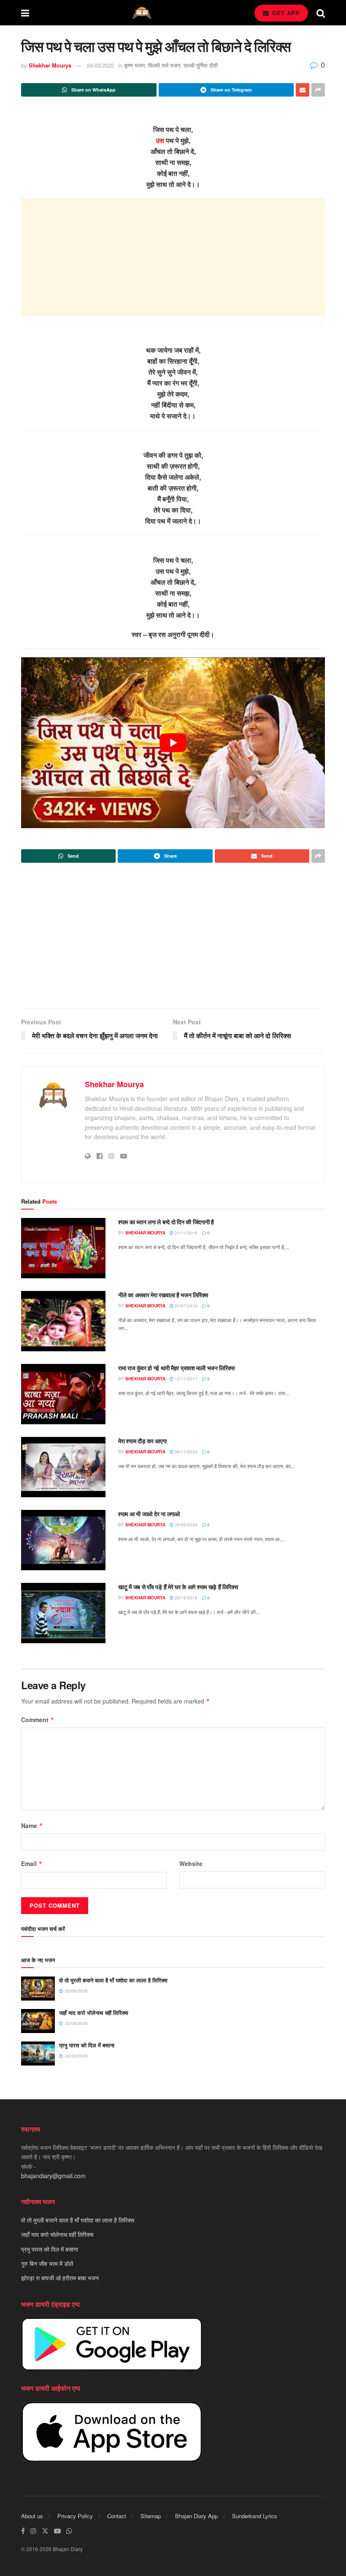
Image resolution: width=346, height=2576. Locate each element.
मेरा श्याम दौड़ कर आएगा (142, 1441)
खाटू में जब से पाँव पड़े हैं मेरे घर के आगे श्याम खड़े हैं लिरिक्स (178, 1587)
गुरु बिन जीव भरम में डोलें (47, 2263)
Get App (285, 13)
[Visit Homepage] (142, 13)
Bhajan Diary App (196, 2516)
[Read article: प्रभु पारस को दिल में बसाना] (38, 2054)
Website (191, 1863)
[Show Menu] (25, 13)
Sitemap (151, 2516)
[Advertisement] (173, 257)
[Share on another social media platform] (318, 90)
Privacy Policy (75, 2516)
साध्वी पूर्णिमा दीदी (201, 65)
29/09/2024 (185, 1525)
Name (32, 1825)
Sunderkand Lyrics (255, 2516)
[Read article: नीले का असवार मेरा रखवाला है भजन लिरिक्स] (63, 1321)
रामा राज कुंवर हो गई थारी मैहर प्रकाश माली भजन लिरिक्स (176, 1368)
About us (32, 2516)
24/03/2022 (100, 65)
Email (32, 1863)
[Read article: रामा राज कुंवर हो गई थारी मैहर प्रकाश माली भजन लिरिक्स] (63, 1394)
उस (160, 140)
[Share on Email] (303, 90)
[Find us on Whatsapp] (69, 2531)
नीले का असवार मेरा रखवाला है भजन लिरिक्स (163, 1295)
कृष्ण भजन (134, 65)
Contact (117, 2516)
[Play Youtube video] (173, 743)
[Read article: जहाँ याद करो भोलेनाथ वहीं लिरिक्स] (38, 2021)
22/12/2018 (185, 1598)
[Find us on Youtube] (57, 2531)
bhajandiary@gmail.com (53, 2176)
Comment (38, 1720)
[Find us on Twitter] (45, 2531)
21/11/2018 (185, 1233)
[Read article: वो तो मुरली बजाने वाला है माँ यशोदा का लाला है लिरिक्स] (38, 1989)
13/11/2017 (185, 1379)
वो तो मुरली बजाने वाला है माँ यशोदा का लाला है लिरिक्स (113, 1980)
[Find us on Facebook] (23, 2531)
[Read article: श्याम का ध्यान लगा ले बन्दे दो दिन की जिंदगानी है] (63, 1248)
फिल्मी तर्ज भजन (164, 65)
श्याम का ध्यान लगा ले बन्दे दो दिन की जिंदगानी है (166, 1222)
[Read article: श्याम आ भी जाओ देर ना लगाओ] (63, 1540)
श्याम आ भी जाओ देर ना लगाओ (149, 1514)
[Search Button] (321, 13)
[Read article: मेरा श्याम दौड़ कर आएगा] (63, 1467)
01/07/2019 (185, 1306)
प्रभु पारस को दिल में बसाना (87, 2045)
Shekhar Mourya (50, 65)
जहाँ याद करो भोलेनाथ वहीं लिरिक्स (94, 2013)
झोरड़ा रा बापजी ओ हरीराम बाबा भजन (60, 2278)
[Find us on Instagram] (33, 2531)
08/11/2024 (185, 1452)
